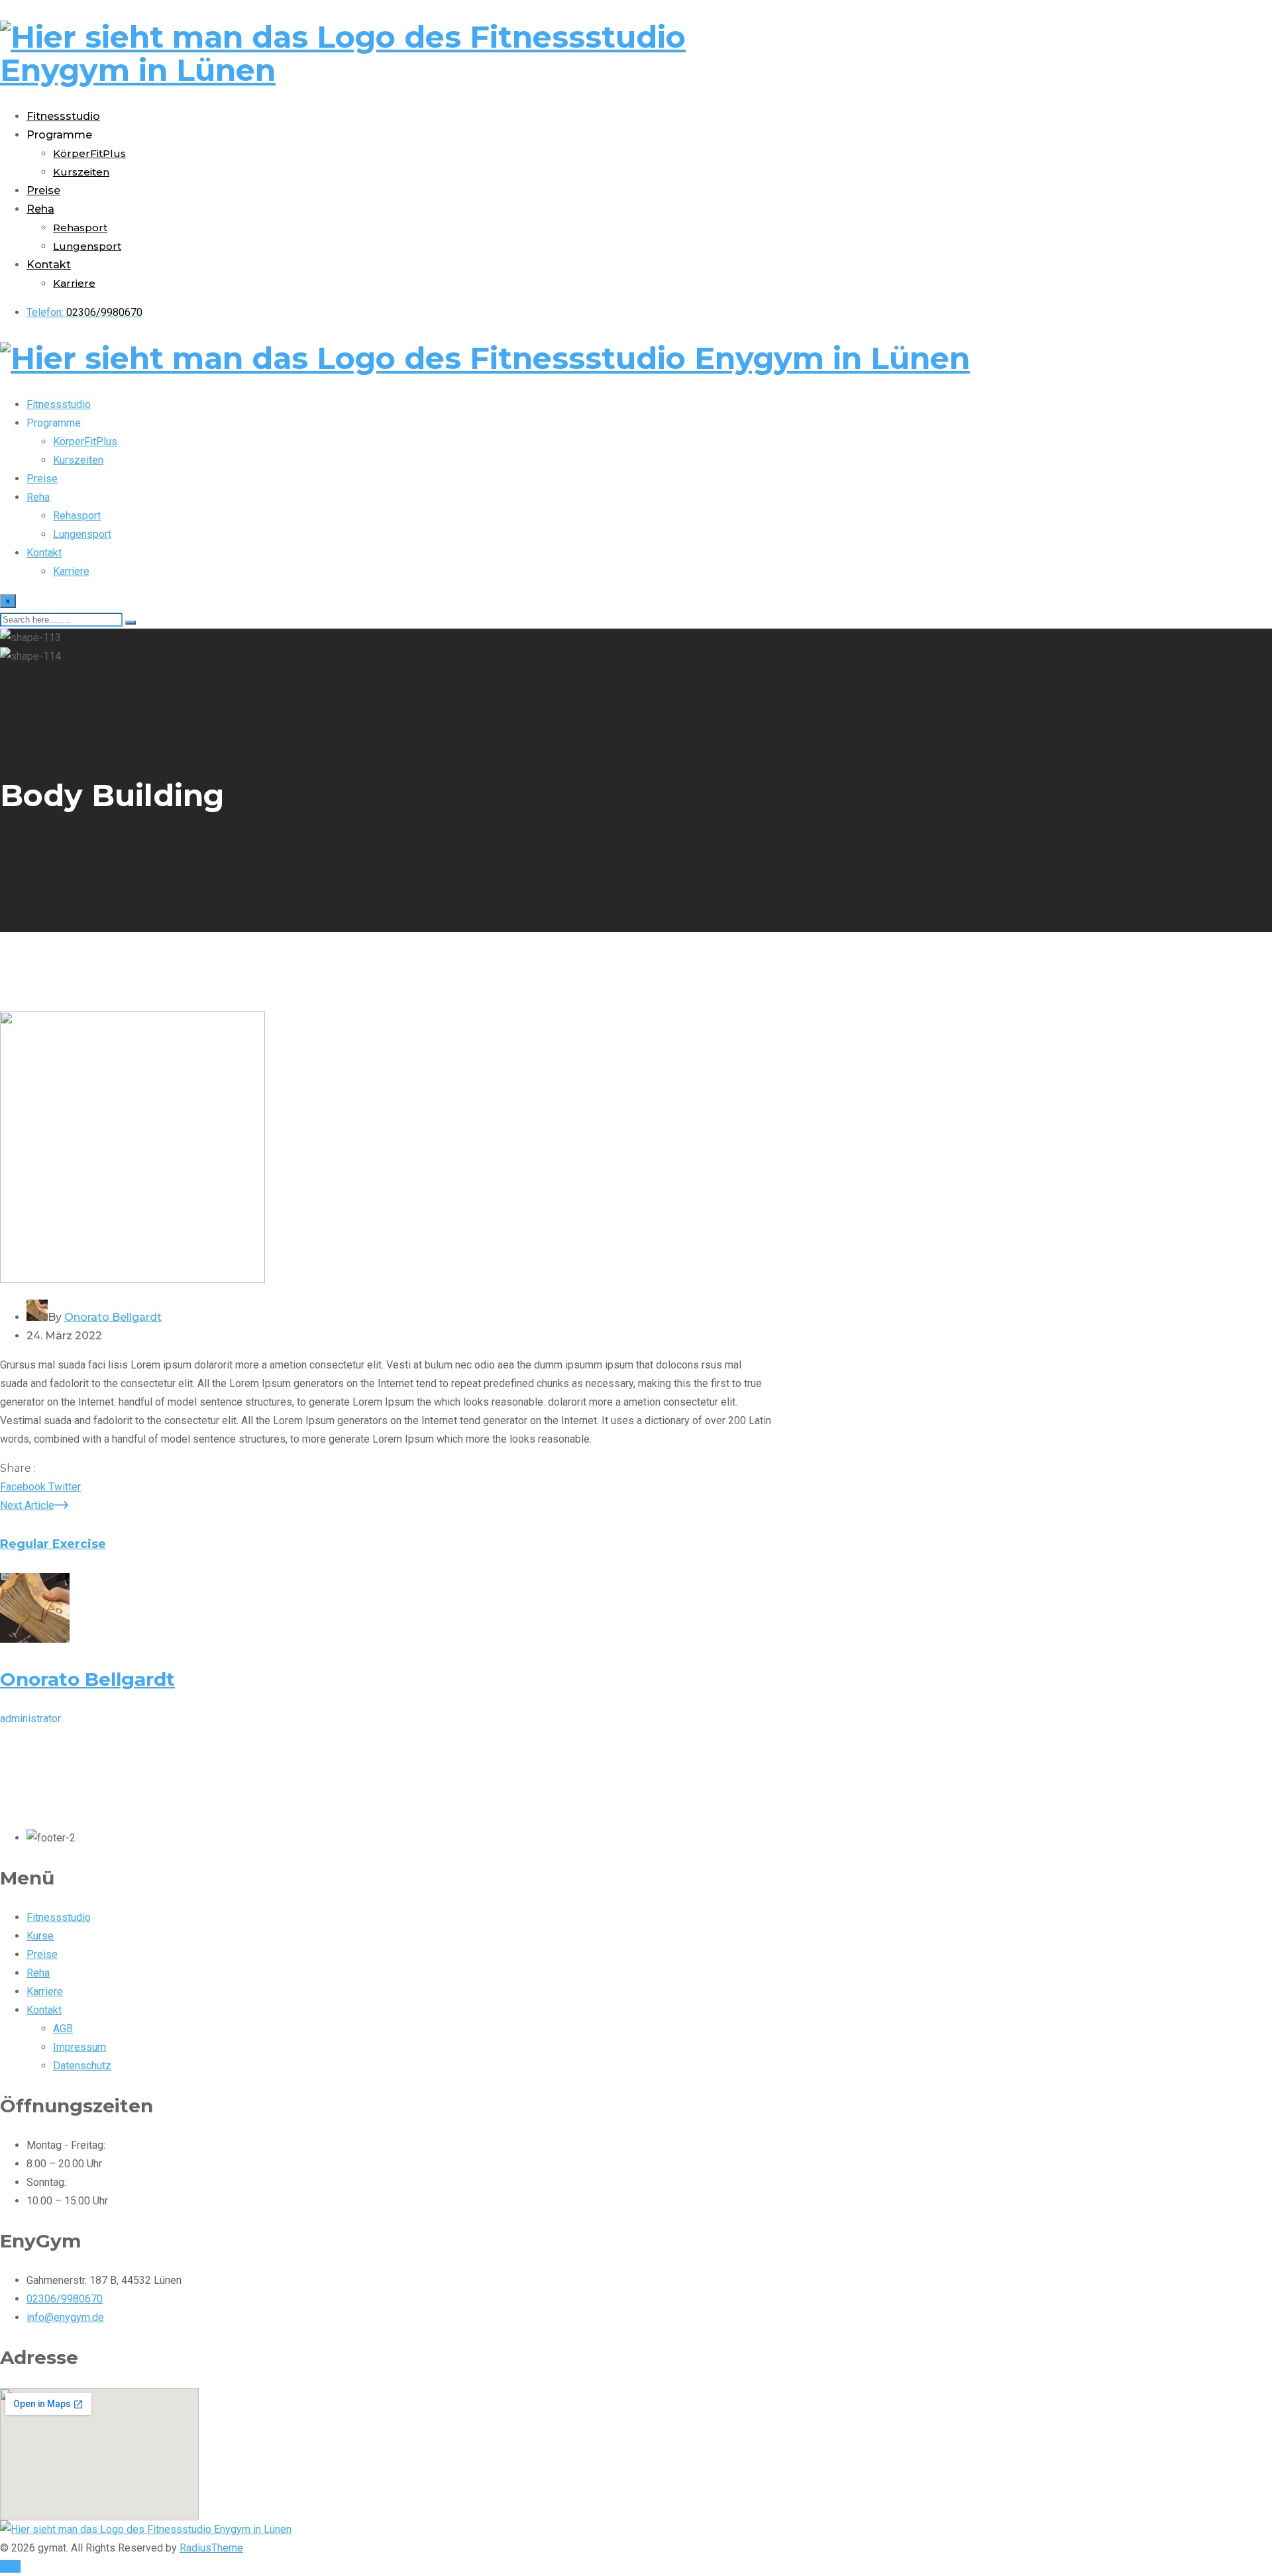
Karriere (74, 283)
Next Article (27, 1505)
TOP (10, 2566)
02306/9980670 (65, 2299)
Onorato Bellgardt (113, 1317)
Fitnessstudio (63, 116)
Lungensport (87, 246)
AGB (63, 2029)
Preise (43, 190)
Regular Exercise (53, 1544)
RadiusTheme (211, 2548)
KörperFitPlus (89, 153)
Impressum (79, 2047)
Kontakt (49, 265)
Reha (40, 209)
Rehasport (80, 228)
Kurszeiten (81, 172)
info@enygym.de (65, 2317)
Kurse (40, 1936)
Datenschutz (82, 2066)
